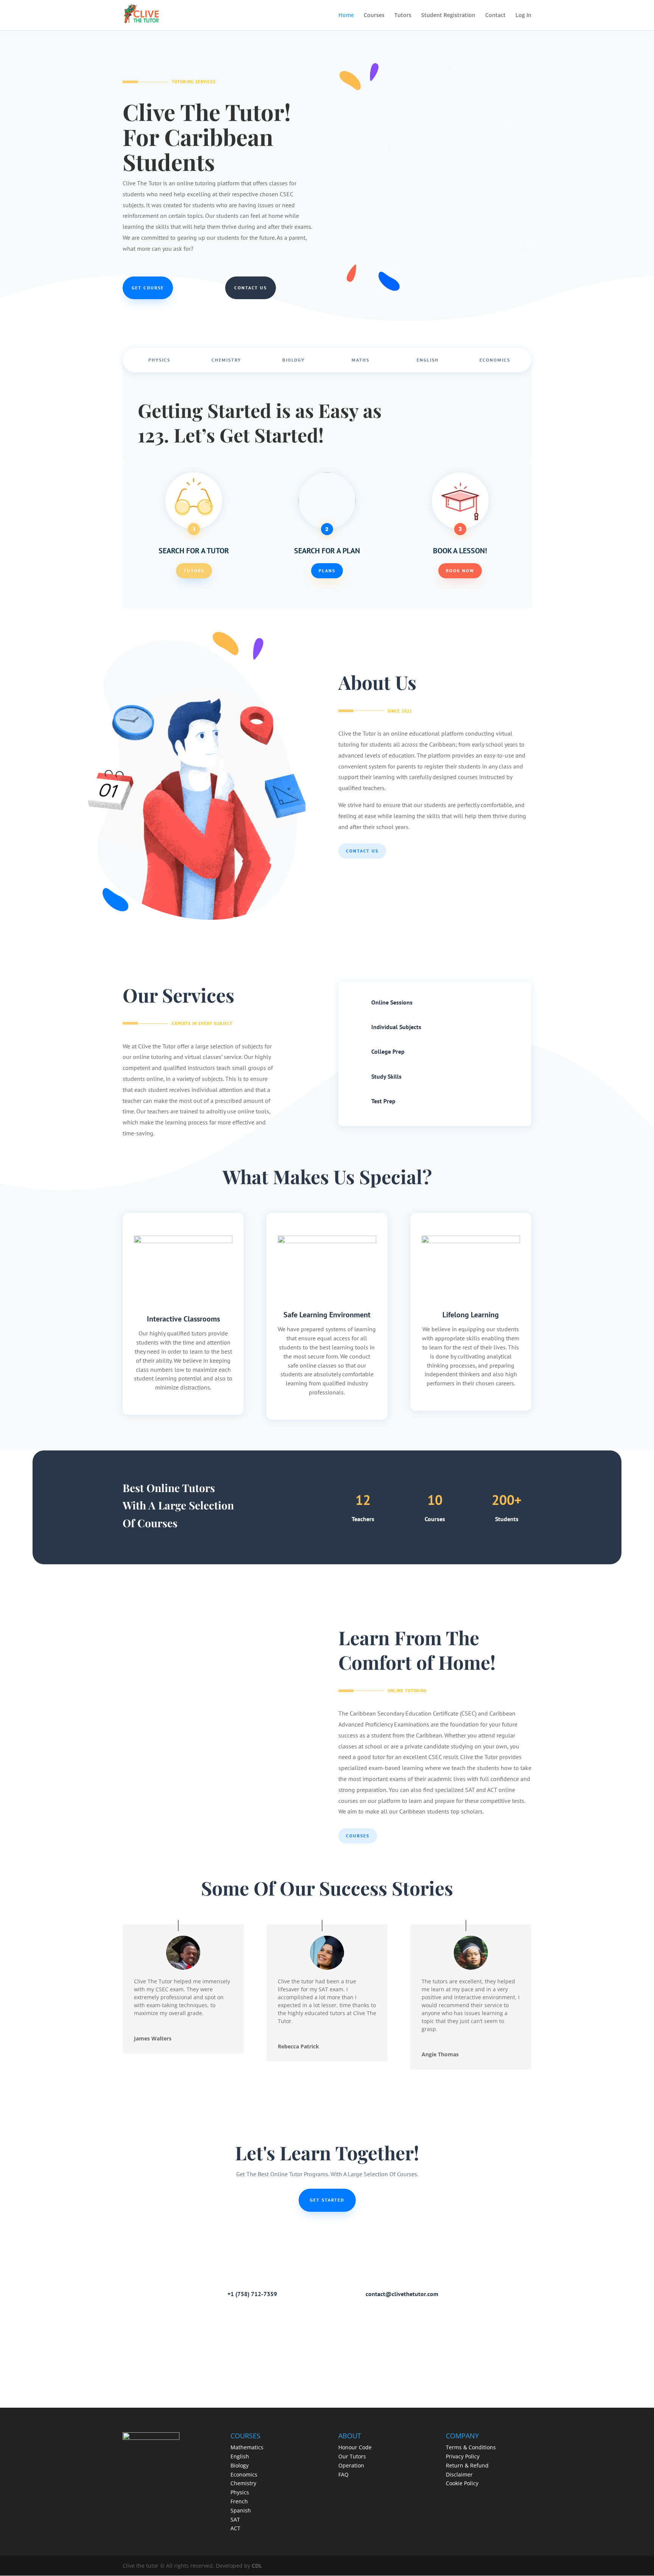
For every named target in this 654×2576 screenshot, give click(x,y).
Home (346, 16)
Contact (495, 16)
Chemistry (226, 360)
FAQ (343, 2474)
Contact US (362, 851)
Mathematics (247, 2447)
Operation (351, 2465)
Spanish (241, 2510)
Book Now (460, 571)
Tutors (403, 16)
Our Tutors (352, 2456)
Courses (374, 16)
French (239, 2501)
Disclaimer (459, 2474)
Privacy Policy (463, 2456)
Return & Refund (467, 2465)
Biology (294, 360)
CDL (257, 2566)
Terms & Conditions (471, 2447)
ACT (235, 2528)
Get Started (327, 2200)
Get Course (148, 288)
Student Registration (448, 16)
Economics (495, 360)
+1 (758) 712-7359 (252, 2294)
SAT (235, 2519)
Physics (159, 360)
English (428, 360)
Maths (360, 360)
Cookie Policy (462, 2483)
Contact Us (251, 288)
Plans (327, 571)
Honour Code (355, 2447)
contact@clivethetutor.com (402, 2294)
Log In (523, 16)
